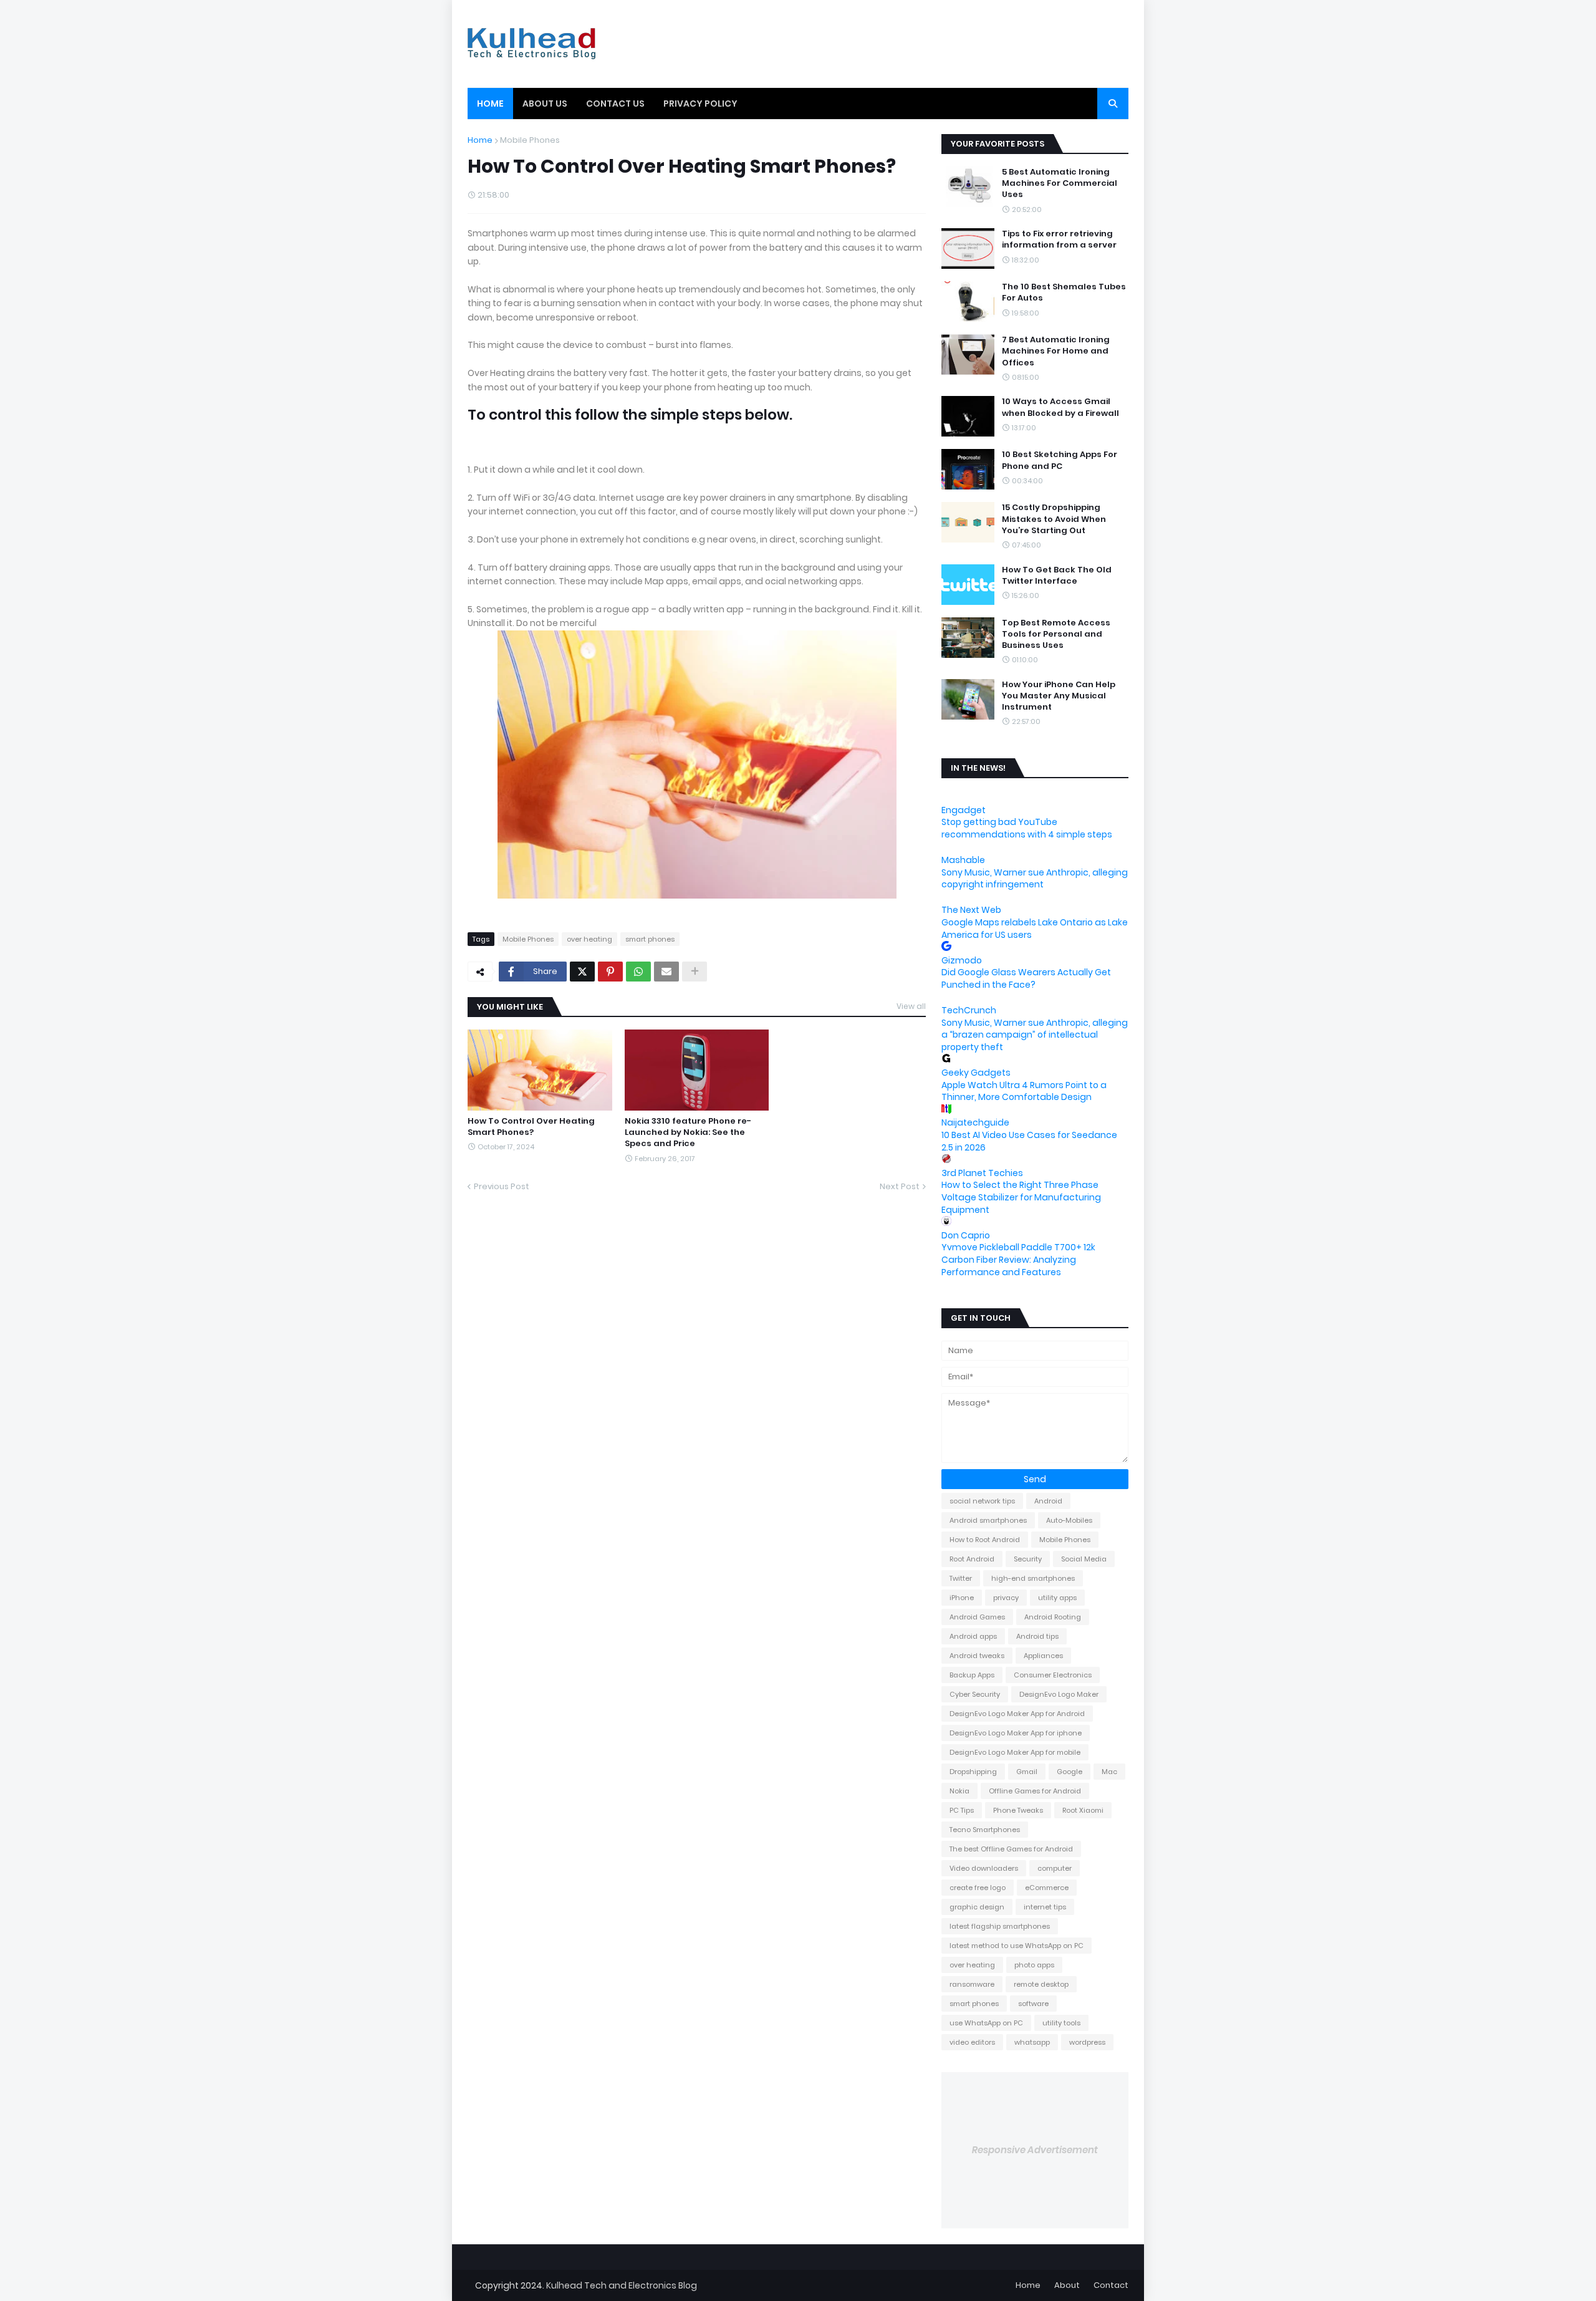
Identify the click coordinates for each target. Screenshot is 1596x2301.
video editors (972, 2042)
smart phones (650, 939)
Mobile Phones (530, 140)
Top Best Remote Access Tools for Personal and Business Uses (1056, 634)
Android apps (973, 1636)
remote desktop (1041, 1984)
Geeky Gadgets (976, 1073)
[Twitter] (582, 972)
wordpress (1087, 2042)
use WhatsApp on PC (986, 2023)
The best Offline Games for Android (1011, 1849)
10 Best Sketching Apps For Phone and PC (1060, 460)
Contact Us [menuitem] (615, 104)
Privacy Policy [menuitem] (700, 104)
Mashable (963, 860)
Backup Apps (972, 1675)
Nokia (959, 1791)
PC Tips (962, 1810)
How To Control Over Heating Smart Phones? (531, 1127)
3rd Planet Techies (982, 1173)
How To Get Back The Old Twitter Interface (1057, 576)
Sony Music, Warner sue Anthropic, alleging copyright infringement (1035, 879)
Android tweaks (977, 1656)
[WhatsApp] (638, 972)
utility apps (1057, 1598)
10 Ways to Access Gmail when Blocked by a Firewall (1060, 407)
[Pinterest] (610, 972)
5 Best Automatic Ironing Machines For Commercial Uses (1060, 183)
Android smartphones (988, 1520)
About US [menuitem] (545, 104)
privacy (1006, 1598)
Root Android (972, 1559)
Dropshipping (973, 1772)
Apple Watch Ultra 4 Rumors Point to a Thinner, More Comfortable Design (1024, 1091)
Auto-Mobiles (1069, 1520)
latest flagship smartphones (1000, 1926)
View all (911, 1006)
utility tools (1061, 2023)
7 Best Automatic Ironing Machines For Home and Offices (1056, 351)
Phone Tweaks (1018, 1810)
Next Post (900, 1186)
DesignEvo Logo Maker (1059, 1694)
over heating (589, 939)
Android (1048, 1501)
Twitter (961, 1578)
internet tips (1045, 1907)
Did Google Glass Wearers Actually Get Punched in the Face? (1026, 978)
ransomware (972, 1984)
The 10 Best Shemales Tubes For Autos (1064, 292)
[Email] (666, 972)
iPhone (962, 1598)
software (1033, 2004)
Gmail (1027, 1772)
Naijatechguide (975, 1122)
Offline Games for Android (1035, 1791)
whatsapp (1032, 2042)
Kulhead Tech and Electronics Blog (622, 2285)
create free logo (978, 1888)
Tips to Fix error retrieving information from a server (1059, 239)
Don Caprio (966, 1235)
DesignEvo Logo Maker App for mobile (1015, 1752)
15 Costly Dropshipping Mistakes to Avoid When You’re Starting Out (1054, 519)
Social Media (1084, 1559)
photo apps (1034, 1965)
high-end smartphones (1033, 1578)
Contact (1111, 2285)
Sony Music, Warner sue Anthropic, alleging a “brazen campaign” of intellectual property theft (1035, 1035)
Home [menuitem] (490, 104)
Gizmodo (962, 960)
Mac (1109, 1772)
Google (1070, 1772)
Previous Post (502, 1186)
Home (480, 140)
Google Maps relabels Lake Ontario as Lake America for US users (1035, 929)
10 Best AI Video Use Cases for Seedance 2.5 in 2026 (1029, 1141)
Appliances (1043, 1656)
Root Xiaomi (1083, 1810)
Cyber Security (975, 1694)
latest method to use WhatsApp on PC (1017, 1946)
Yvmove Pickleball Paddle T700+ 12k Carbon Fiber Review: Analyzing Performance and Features (1018, 1259)
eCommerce (1047, 1888)
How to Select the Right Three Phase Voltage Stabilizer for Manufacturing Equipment (1021, 1197)
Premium (474, 2285)
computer (1055, 1868)
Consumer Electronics (1053, 1675)
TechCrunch (969, 1010)
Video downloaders (984, 1868)
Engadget (964, 810)
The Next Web (971, 910)
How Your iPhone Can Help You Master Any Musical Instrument (1059, 696)
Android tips (1037, 1636)
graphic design (977, 1907)
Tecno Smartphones (985, 1830)
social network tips (982, 1501)
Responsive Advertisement (1035, 2150)
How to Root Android (985, 1540)
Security (1028, 1559)
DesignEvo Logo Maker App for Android (1017, 1714)
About (1067, 2285)
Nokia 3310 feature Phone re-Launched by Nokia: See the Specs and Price (688, 1132)
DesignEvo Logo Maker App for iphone (1016, 1733)
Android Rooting (1053, 1617)
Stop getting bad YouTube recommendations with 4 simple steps (1027, 828)
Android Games (977, 1617)
